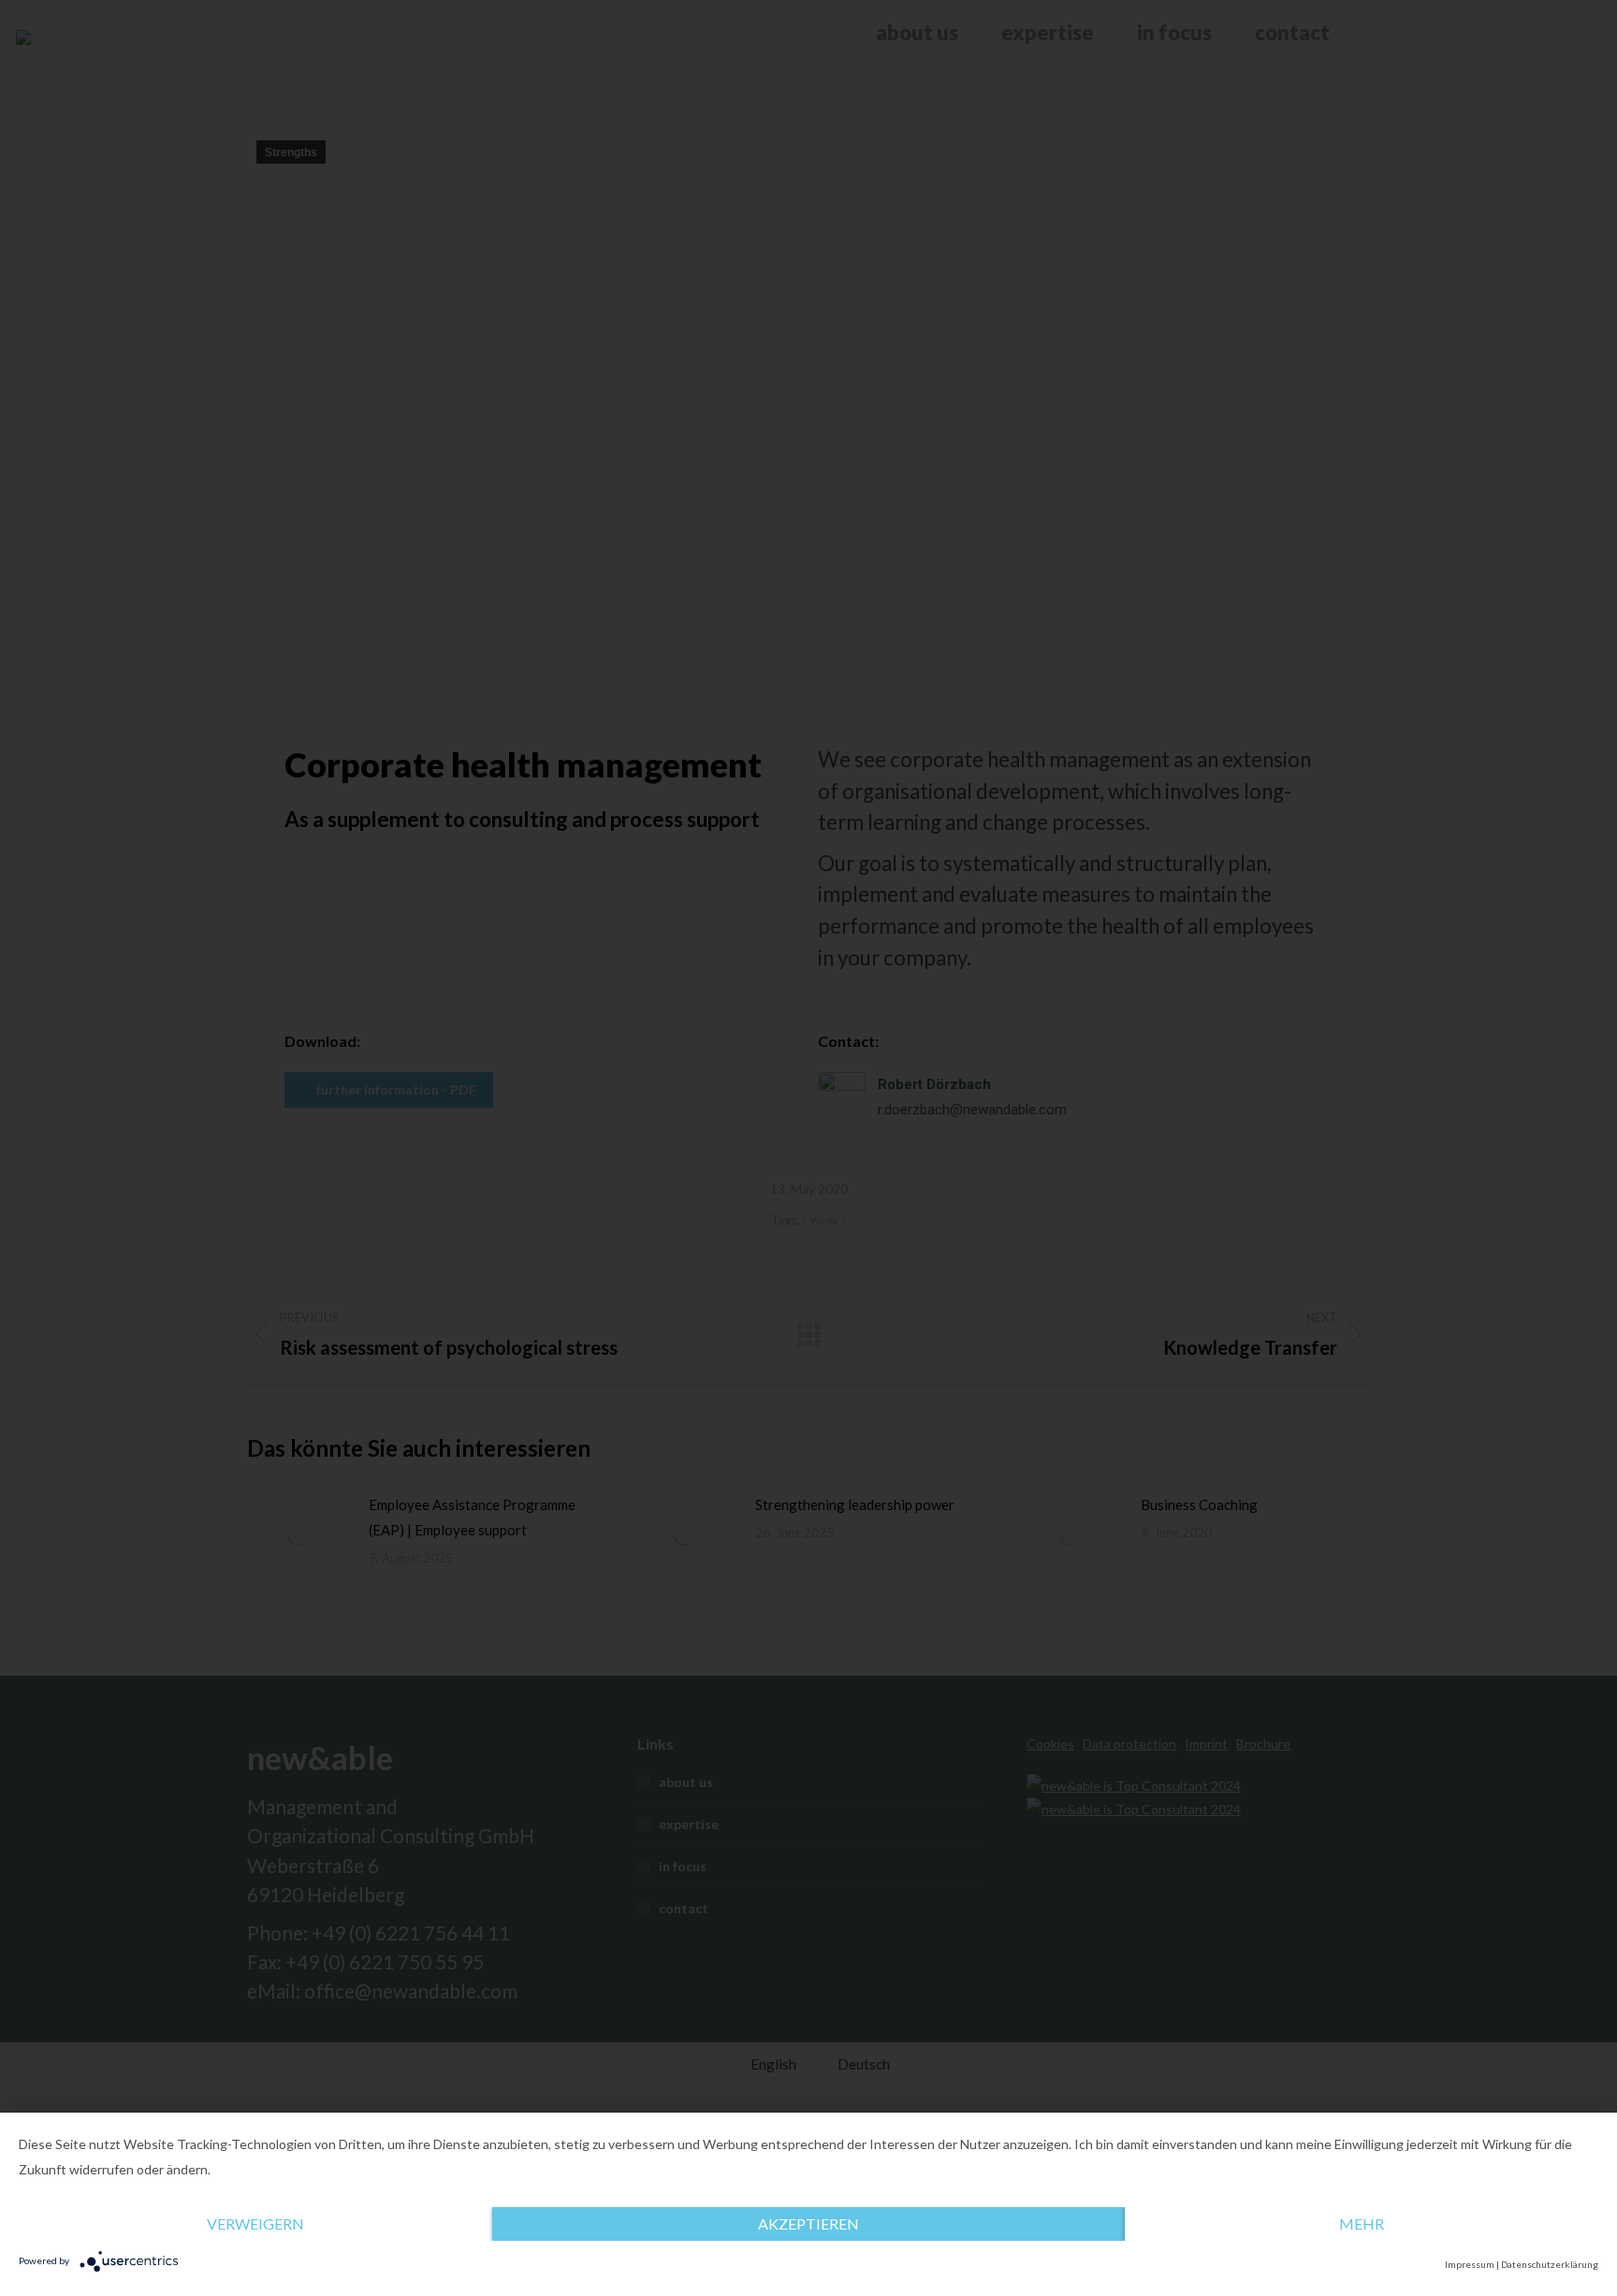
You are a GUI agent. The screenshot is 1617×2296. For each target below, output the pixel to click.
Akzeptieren (808, 2223)
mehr (1362, 2223)
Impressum (1470, 2264)
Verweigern (255, 2223)
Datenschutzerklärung (1550, 2264)
